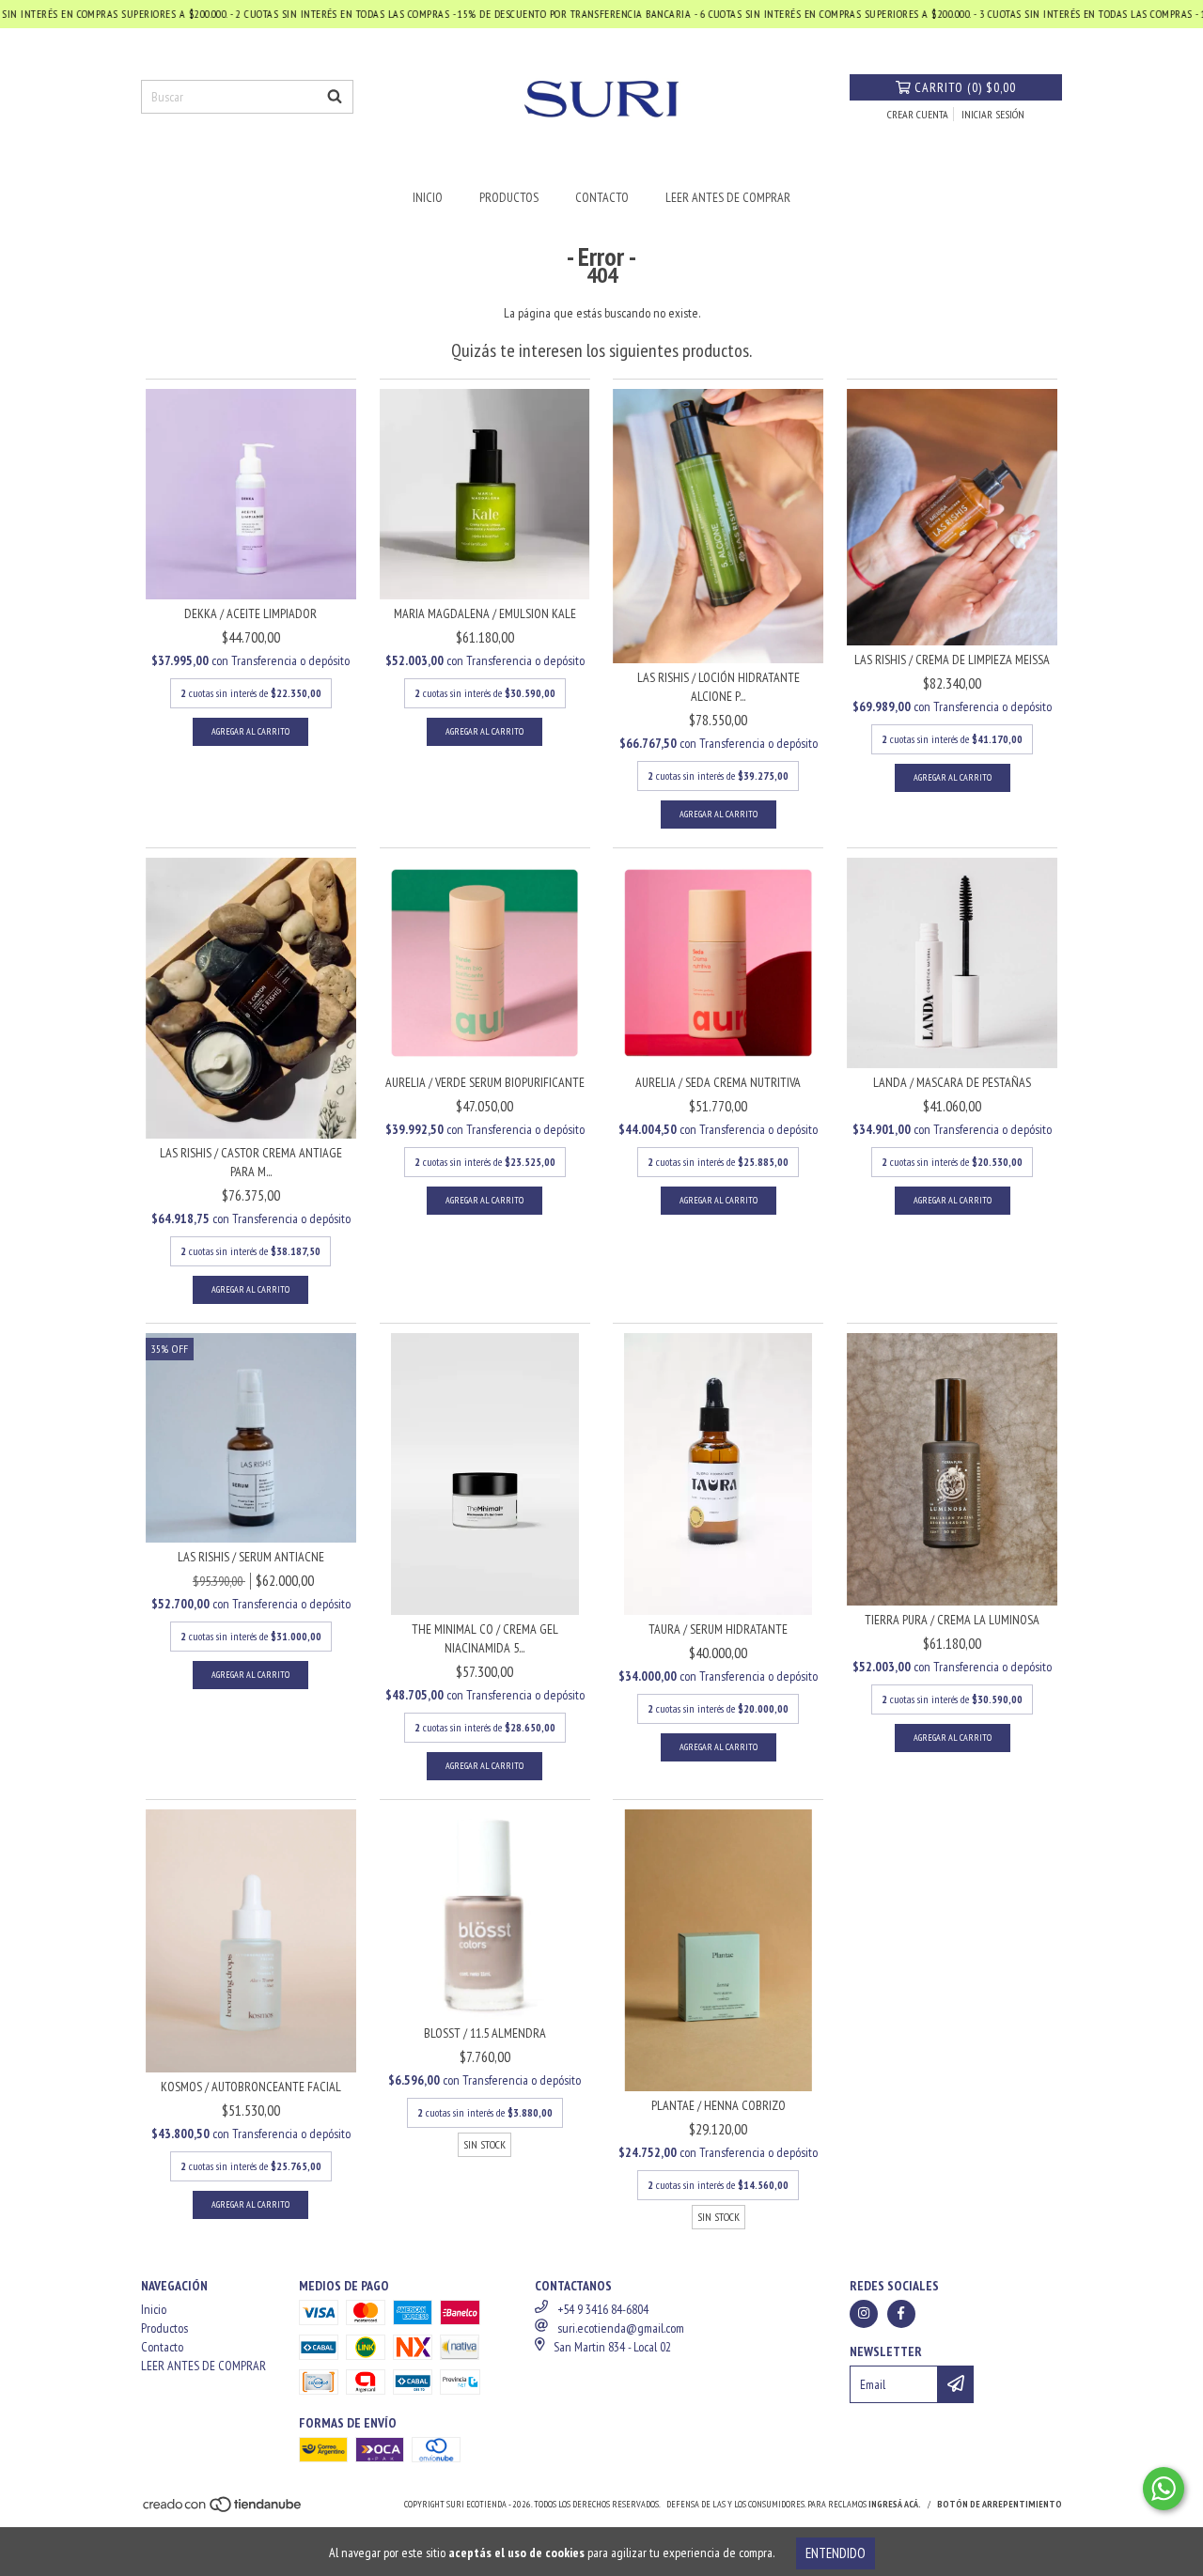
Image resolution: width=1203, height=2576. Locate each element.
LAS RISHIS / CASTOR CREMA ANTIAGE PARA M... (251, 1162)
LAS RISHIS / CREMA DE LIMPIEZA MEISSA (952, 660)
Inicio (428, 197)
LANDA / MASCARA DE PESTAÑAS (952, 1082)
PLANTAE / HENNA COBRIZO (719, 2105)
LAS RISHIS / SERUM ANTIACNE (251, 1557)
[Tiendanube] (223, 2510)
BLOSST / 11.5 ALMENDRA (485, 2033)
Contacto (602, 197)
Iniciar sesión (993, 114)
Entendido (836, 2553)
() (965, 87)
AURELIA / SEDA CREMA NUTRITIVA (718, 1082)
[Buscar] (335, 97)
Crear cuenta (918, 114)
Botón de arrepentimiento (1000, 2504)
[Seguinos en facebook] (901, 2314)
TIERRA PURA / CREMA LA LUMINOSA (952, 1620)
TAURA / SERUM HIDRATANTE (718, 1629)
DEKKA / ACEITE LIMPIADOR (250, 613)
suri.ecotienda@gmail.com (621, 2328)
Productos (509, 197)
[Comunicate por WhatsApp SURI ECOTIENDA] (1164, 2489)
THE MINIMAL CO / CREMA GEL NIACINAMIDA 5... (485, 1638)
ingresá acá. (895, 2504)
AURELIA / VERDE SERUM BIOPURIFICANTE (485, 1082)
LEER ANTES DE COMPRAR (728, 197)
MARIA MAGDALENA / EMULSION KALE (485, 613)
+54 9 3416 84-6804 (603, 2309)
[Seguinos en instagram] (864, 2314)
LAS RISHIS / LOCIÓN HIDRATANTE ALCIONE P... (719, 687)
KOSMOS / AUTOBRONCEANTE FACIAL (251, 2087)
